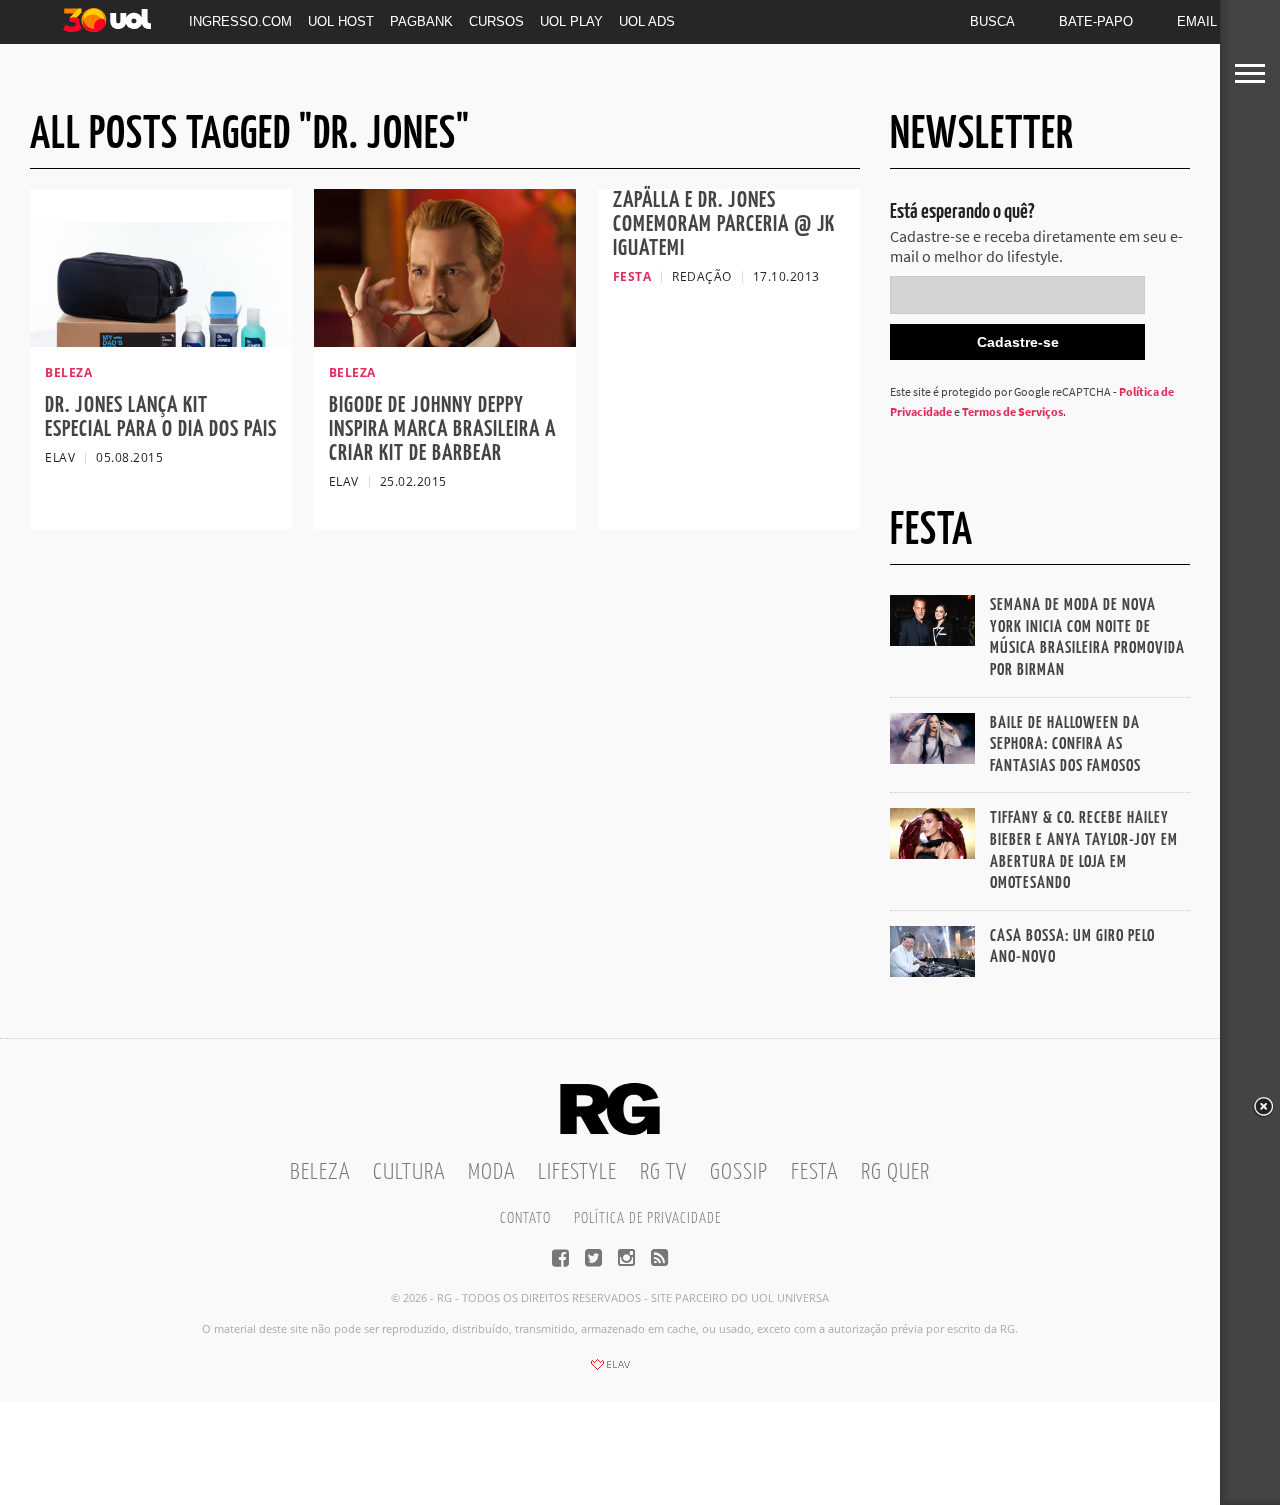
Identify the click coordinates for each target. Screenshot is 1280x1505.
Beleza (320, 1172)
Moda (491, 1172)
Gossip (739, 1172)
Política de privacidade (647, 1218)
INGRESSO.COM (240, 21)
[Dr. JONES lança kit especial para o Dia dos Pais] (161, 341)
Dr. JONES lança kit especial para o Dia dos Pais (161, 417)
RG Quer (895, 1172)
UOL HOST (341, 21)
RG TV (663, 1172)
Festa (814, 1172)
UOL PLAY (571, 21)
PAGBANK (421, 21)
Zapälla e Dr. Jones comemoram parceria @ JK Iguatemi (724, 224)
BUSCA (992, 21)
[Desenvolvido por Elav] (610, 1371)
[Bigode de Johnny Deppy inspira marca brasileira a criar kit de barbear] (445, 341)
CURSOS (496, 21)
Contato (525, 1218)
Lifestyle (577, 1172)
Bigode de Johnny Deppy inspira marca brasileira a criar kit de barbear (442, 429)
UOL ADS (647, 21)
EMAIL (1197, 21)
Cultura (409, 1172)
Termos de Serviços (1012, 411)
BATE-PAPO (1096, 21)
